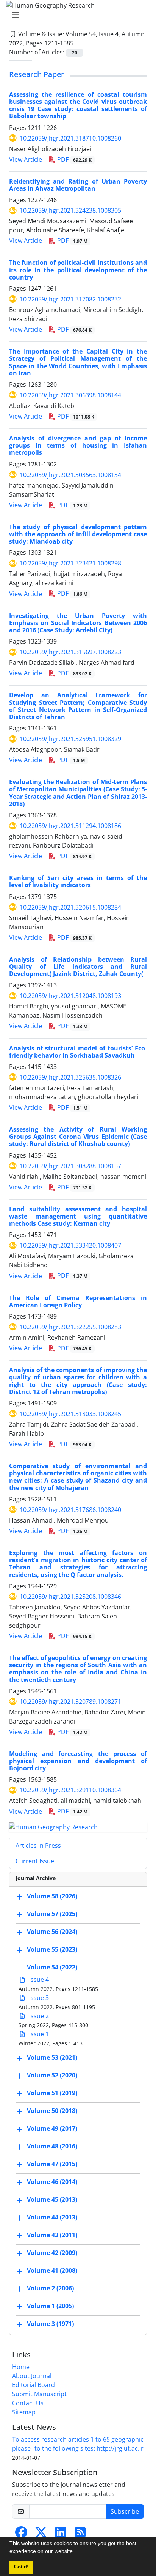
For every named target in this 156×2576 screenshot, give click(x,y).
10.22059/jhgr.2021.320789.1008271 (70, 1702)
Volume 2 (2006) (50, 2288)
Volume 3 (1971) (50, 2324)
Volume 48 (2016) (52, 2146)
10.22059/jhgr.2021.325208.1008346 (70, 1597)
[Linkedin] (61, 2534)
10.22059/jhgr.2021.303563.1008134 (70, 475)
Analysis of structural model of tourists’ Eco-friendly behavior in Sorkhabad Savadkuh (78, 1052)
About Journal (32, 2376)
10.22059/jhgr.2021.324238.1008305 (70, 210)
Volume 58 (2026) (52, 1896)
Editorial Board (34, 2385)
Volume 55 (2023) (52, 1949)
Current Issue (35, 1861)
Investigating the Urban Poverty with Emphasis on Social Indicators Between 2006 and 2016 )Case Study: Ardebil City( (78, 623)
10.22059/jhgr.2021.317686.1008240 (70, 1510)
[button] (77, 2552)
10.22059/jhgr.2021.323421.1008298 (70, 563)
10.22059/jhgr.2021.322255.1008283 (70, 1327)
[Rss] (80, 2534)
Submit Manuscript (39, 2394)
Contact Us (28, 2403)
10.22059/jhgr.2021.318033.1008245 (70, 1414)
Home (21, 2367)
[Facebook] (21, 2534)
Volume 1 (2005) (50, 2306)
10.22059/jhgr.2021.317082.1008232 (70, 299)
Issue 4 (38, 1980)
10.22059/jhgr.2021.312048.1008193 (70, 996)
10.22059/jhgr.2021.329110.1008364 (70, 1790)
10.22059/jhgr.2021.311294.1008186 (70, 826)
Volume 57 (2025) (52, 1914)
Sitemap (24, 2412)
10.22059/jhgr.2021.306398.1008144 (70, 395)
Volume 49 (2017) (52, 2128)
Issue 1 (38, 2034)
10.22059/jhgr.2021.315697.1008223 (70, 652)
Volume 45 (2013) (52, 2199)
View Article (26, 159)
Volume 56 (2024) (52, 1932)
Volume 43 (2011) (52, 2235)
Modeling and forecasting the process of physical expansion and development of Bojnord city (78, 1761)
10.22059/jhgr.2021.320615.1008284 (70, 907)
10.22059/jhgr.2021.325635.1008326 (70, 1077)
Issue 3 (38, 1998)
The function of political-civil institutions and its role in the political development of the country (78, 270)
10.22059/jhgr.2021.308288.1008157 (70, 1166)
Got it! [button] (21, 2567)
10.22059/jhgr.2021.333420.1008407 (70, 1245)
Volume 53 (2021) (52, 2057)
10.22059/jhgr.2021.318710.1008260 (70, 138)
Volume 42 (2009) (52, 2253)
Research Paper (37, 74)
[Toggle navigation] (76, 15)
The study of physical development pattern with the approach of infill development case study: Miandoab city (78, 534)
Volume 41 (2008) (52, 2270)
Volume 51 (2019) (52, 2093)
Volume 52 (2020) (52, 2075)
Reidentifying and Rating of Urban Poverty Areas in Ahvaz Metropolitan (78, 185)
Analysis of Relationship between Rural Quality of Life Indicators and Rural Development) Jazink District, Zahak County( (78, 967)
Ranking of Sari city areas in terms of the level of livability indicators (78, 881)
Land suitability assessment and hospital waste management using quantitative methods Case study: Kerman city (78, 1216)
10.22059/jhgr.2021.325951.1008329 (70, 739)
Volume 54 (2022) (52, 1967)
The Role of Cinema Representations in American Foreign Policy (78, 1301)
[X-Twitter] (41, 2534)
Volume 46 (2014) (52, 2182)
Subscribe (125, 2511)
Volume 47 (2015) (52, 2164)
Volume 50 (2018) (52, 2111)
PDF (74, 159)
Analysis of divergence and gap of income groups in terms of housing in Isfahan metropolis (78, 445)
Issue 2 (38, 2016)
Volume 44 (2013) (52, 2217)
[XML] (80, 43)
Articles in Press (38, 1846)
